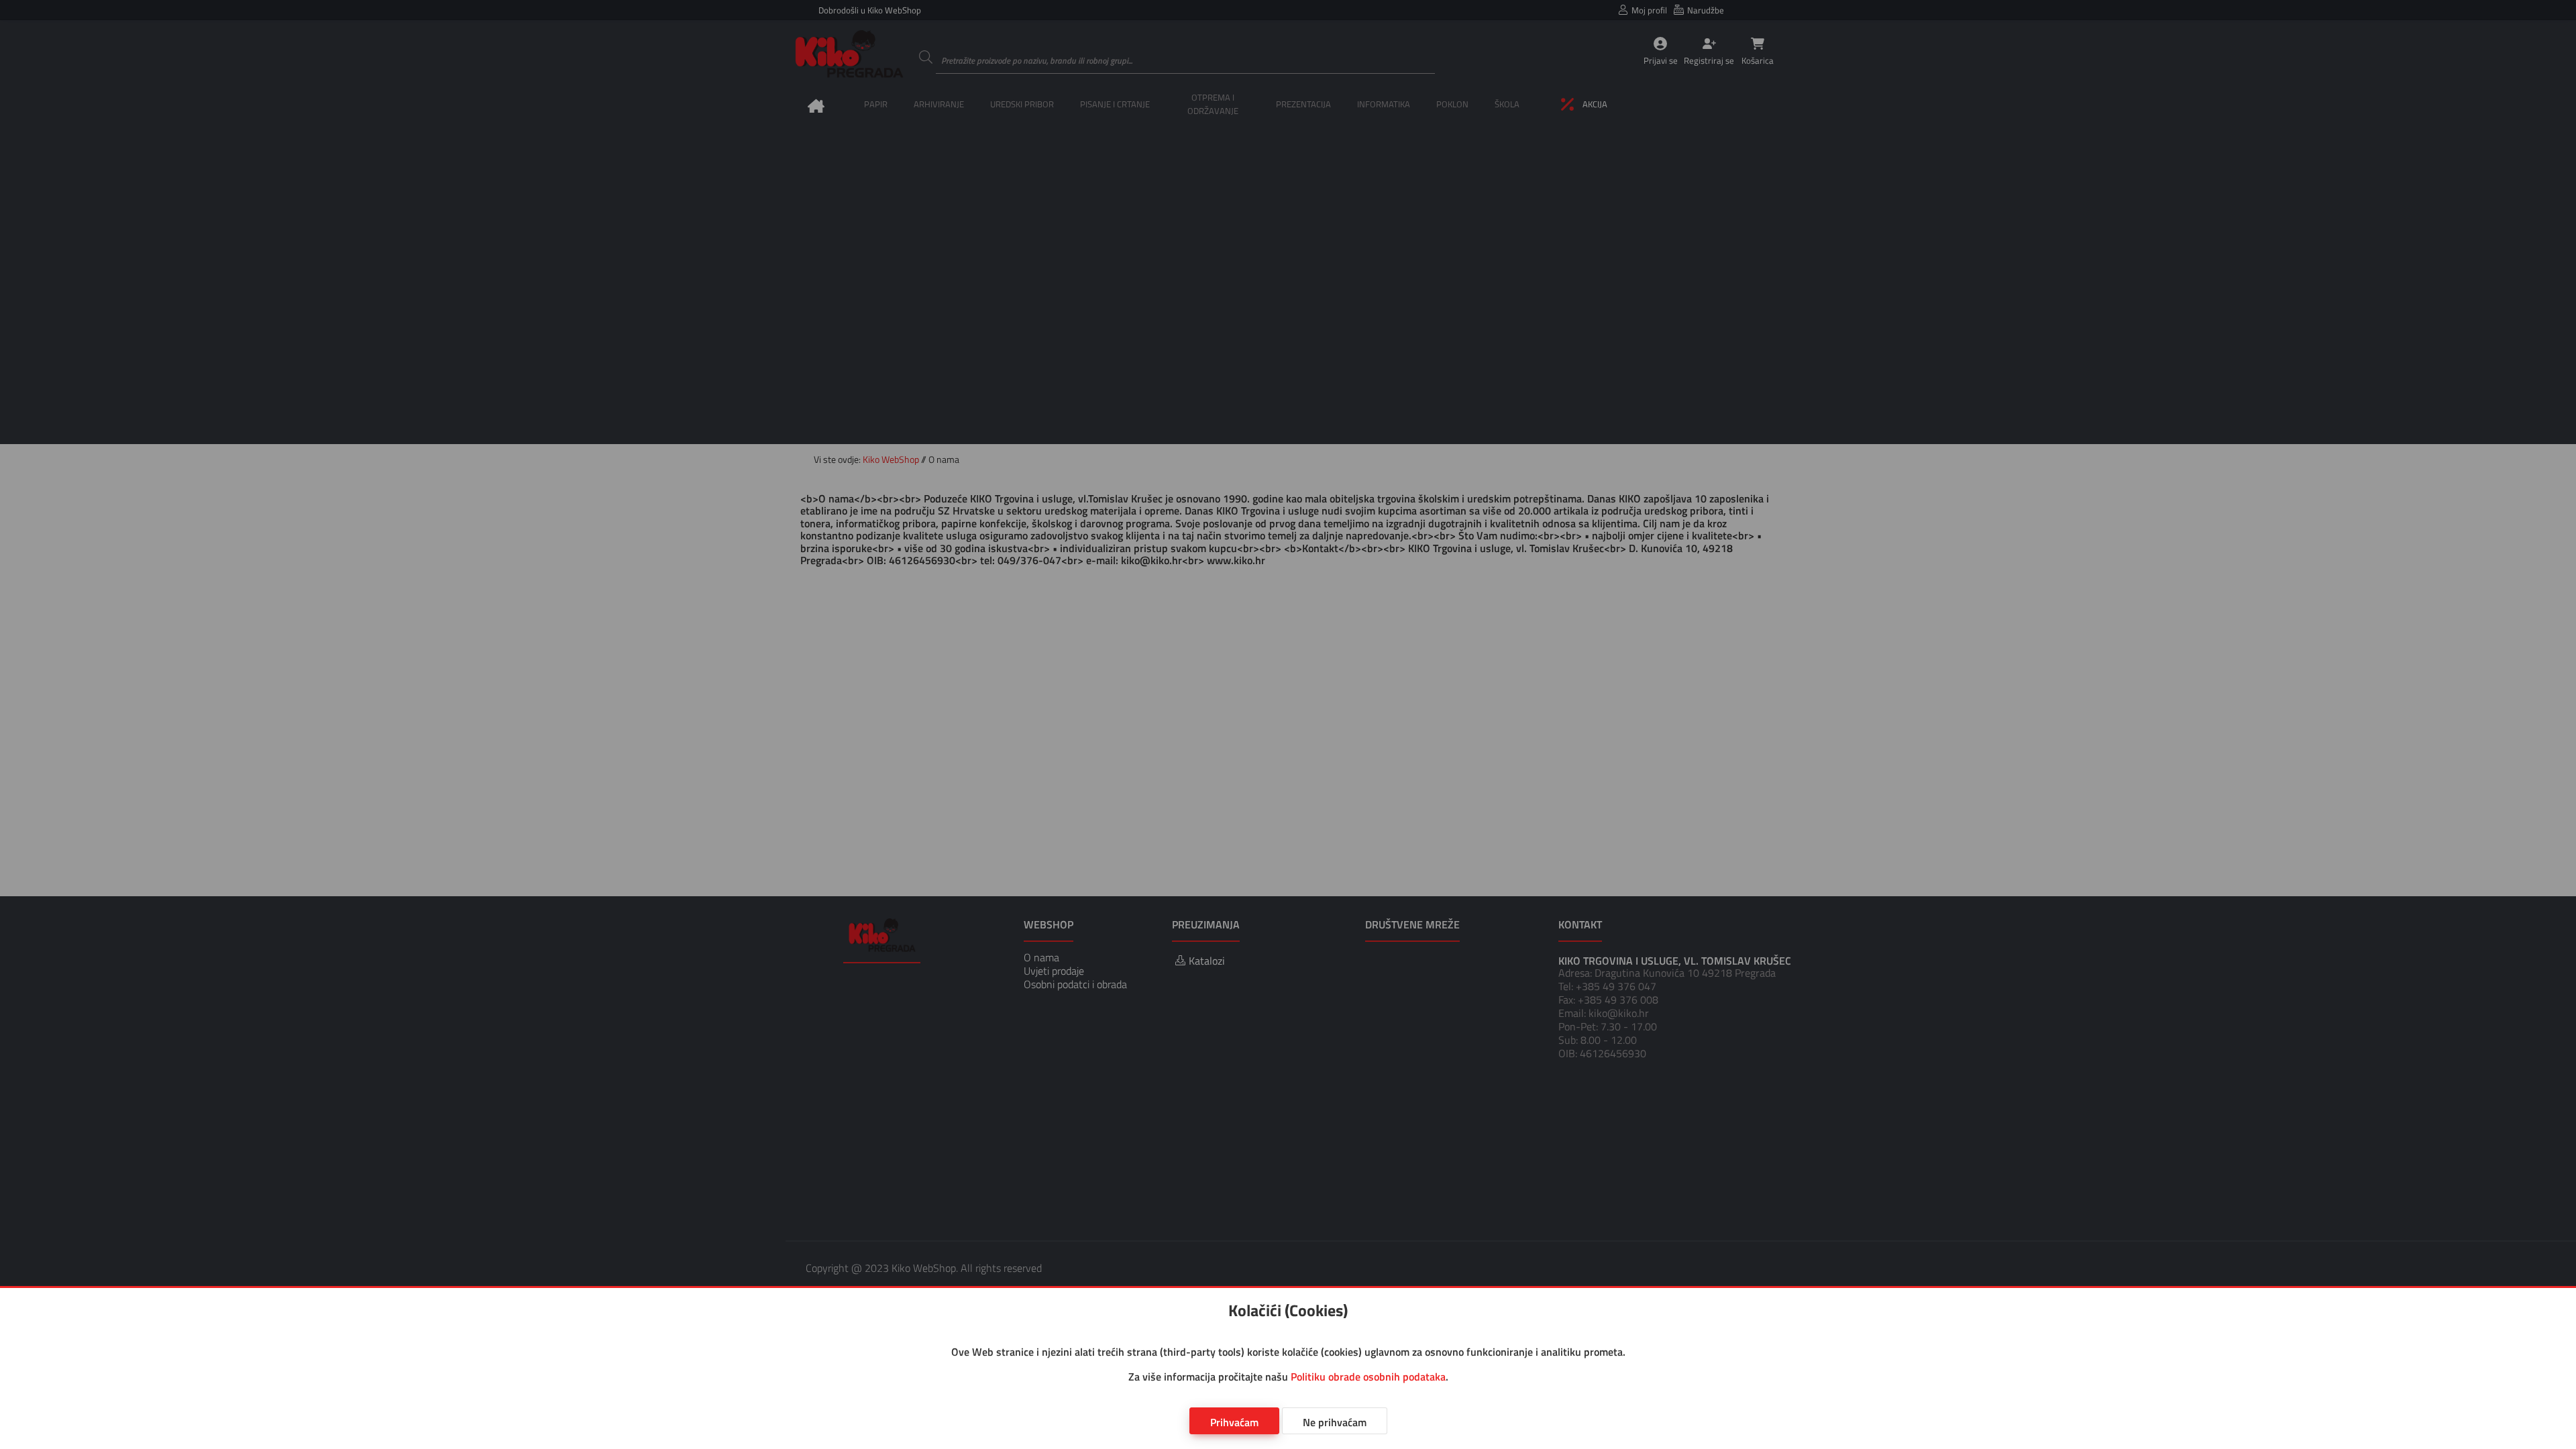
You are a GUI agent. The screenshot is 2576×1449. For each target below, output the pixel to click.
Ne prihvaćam (1335, 1422)
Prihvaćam (1234, 1422)
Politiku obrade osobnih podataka (1368, 1377)
